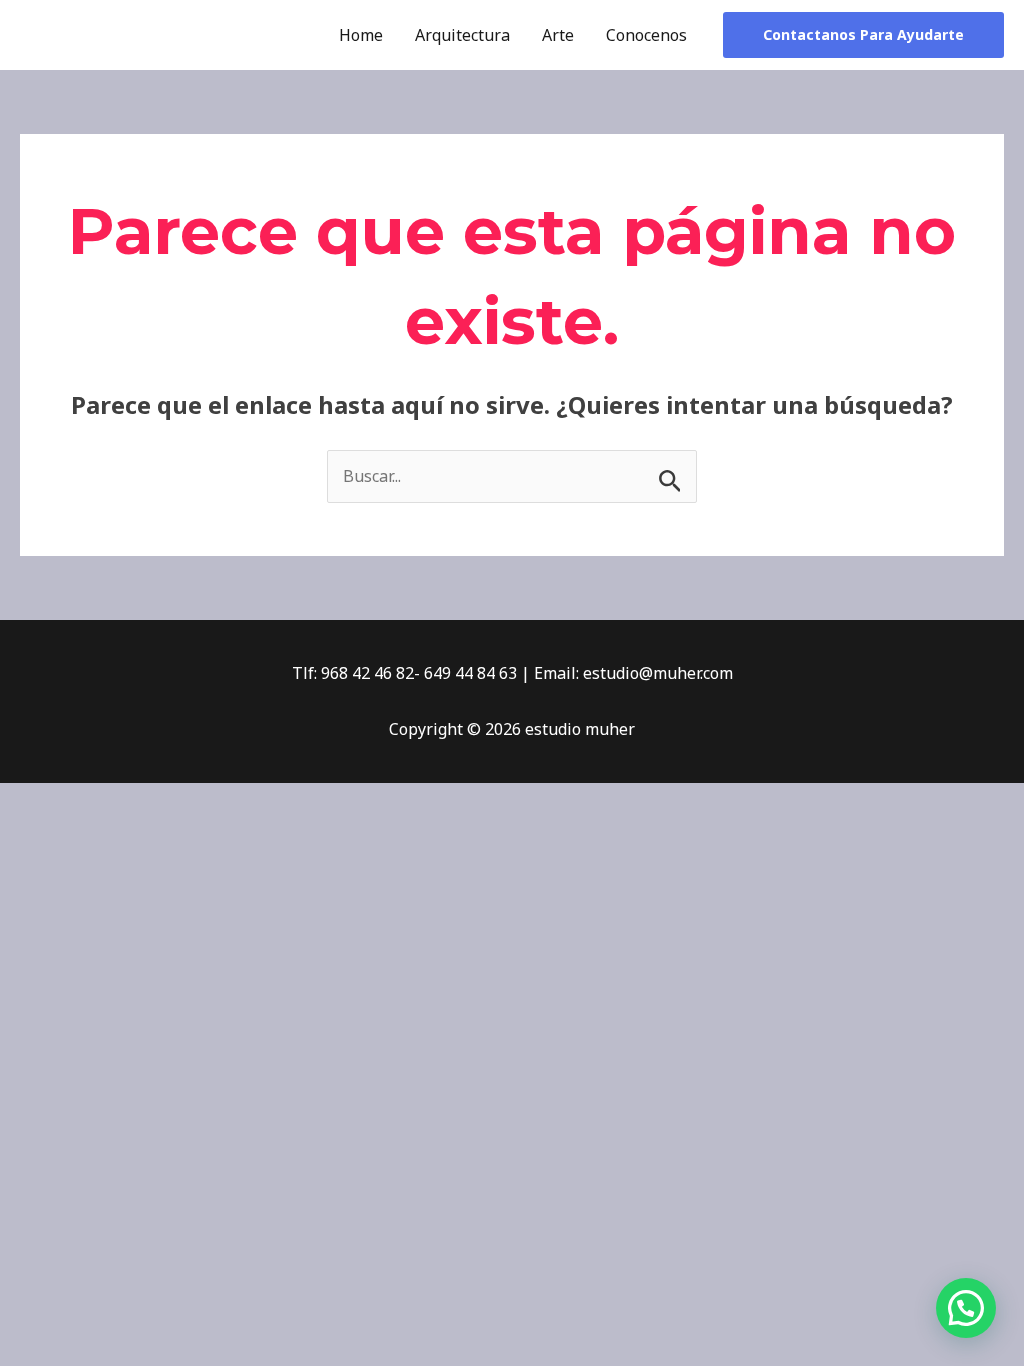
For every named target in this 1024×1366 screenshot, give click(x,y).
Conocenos (646, 35)
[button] (863, 35)
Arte (558, 35)
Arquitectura (462, 35)
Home (361, 35)
